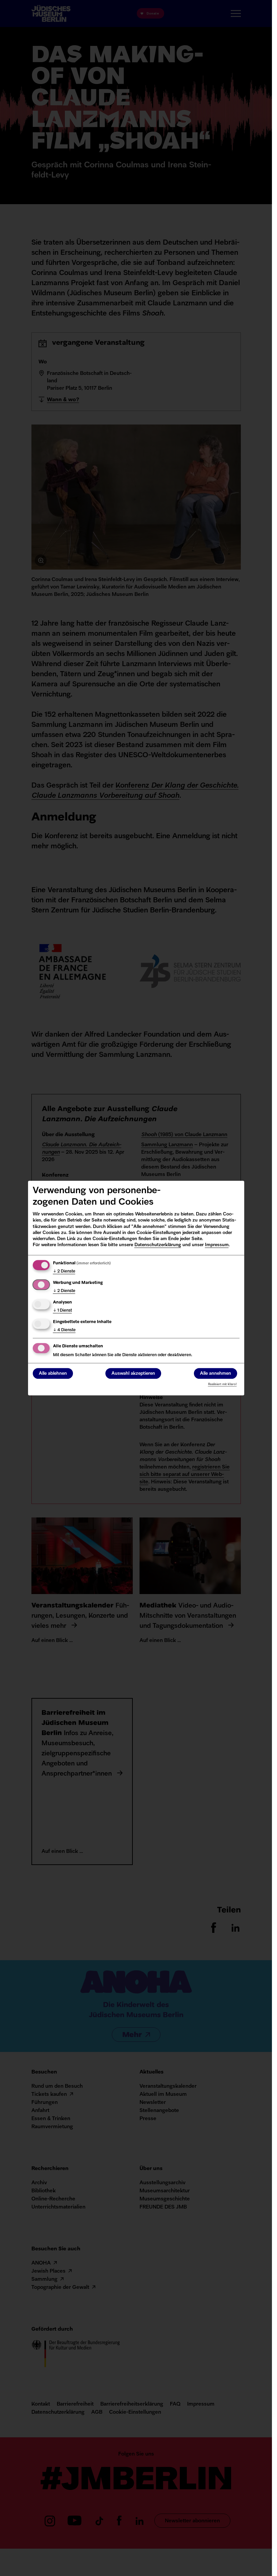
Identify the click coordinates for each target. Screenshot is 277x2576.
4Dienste (64, 1330)
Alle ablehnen (53, 1374)
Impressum (217, 1245)
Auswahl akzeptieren (133, 1374)
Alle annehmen (216, 1374)
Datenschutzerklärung (158, 1245)
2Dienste (64, 1271)
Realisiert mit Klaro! (222, 1384)
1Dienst (62, 1311)
